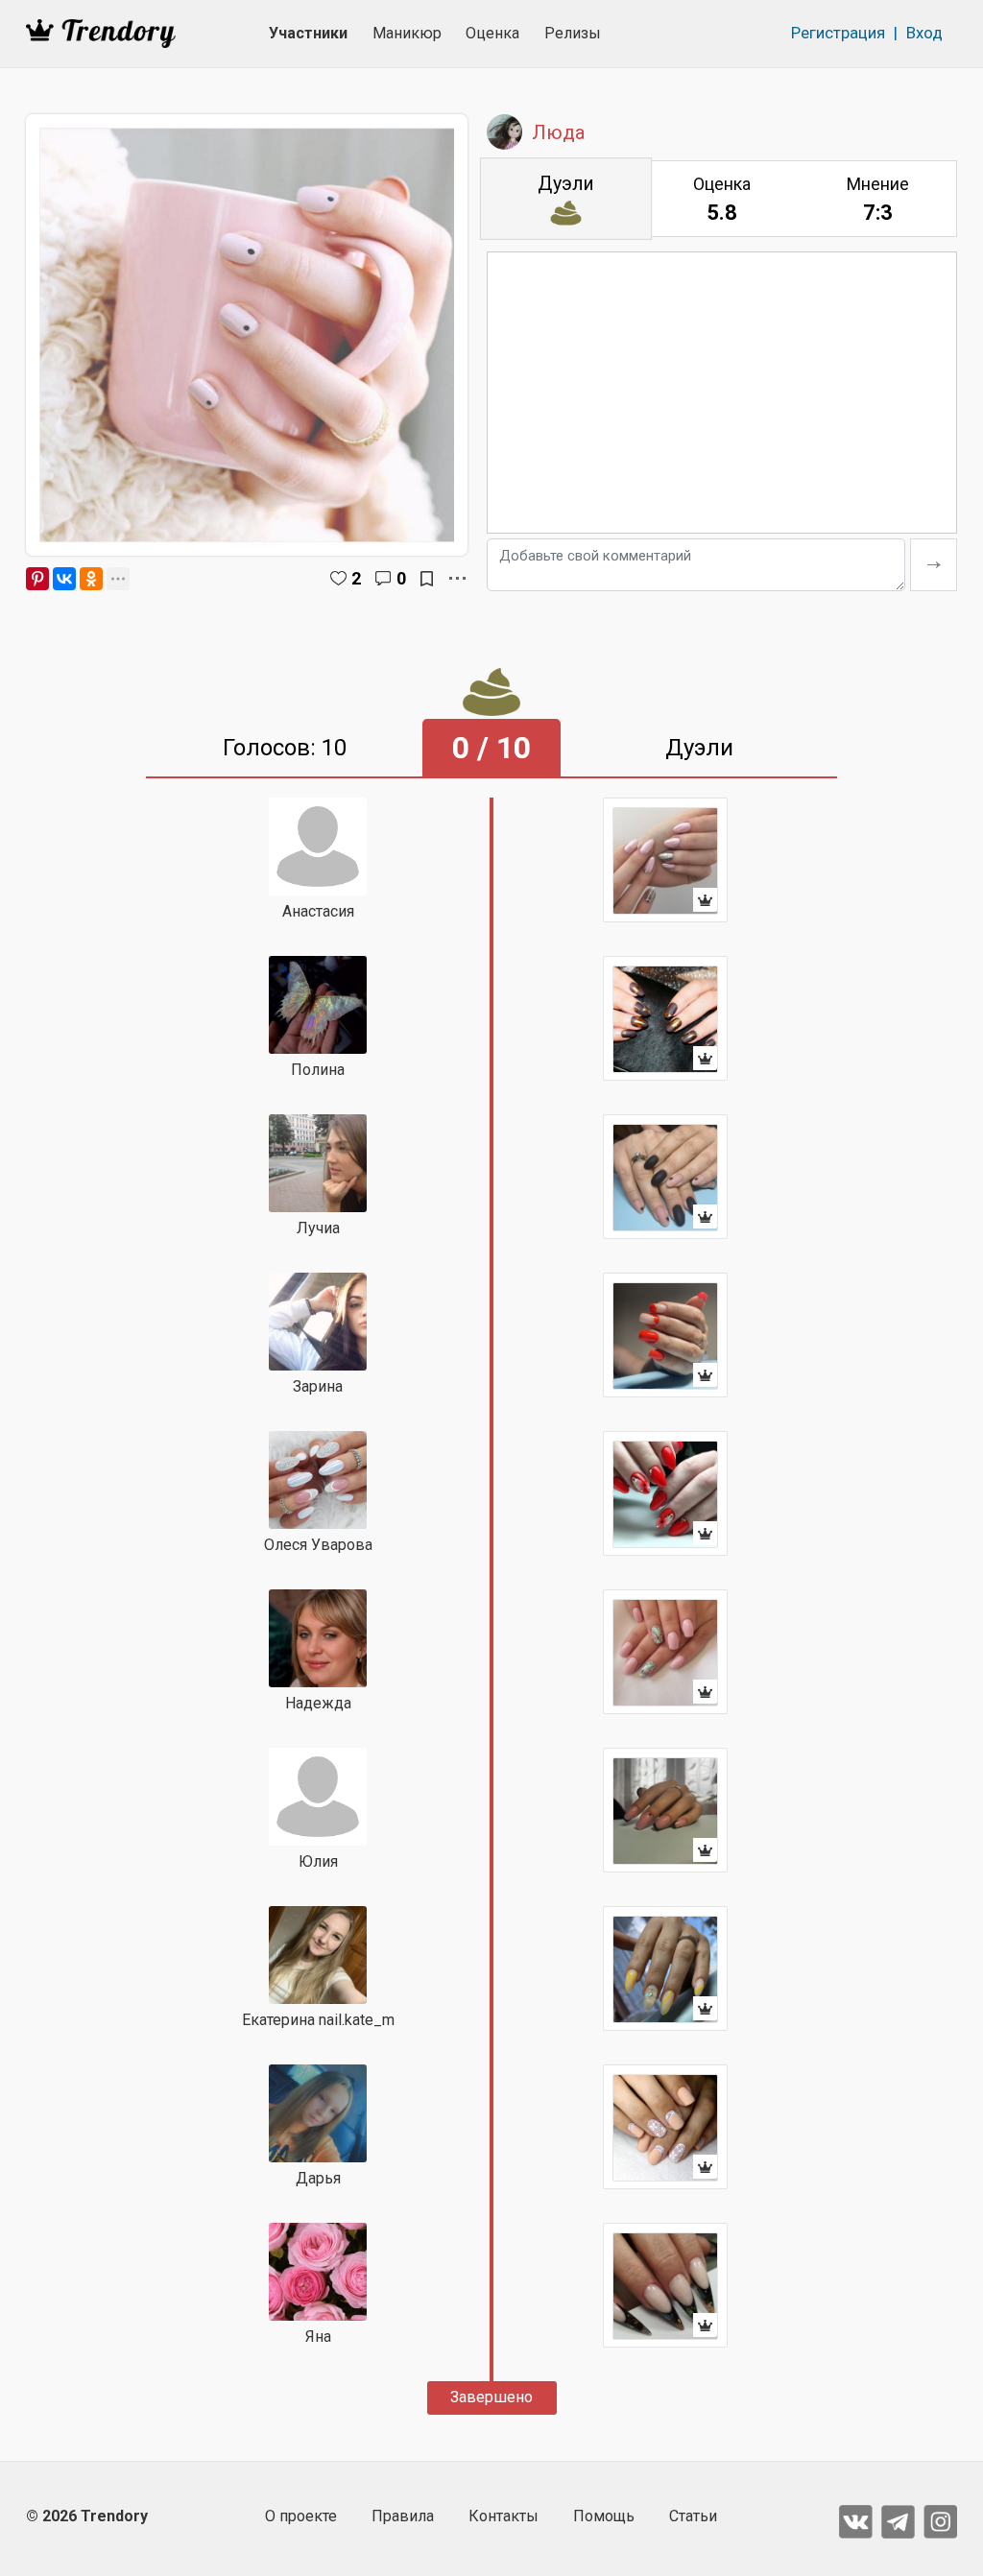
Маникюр (407, 33)
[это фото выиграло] (665, 860)
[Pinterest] (37, 579)
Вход (924, 33)
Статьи (693, 2516)
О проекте (301, 2516)
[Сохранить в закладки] (427, 579)
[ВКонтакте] (64, 579)
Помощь (604, 2516)
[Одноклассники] (91, 579)
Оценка (492, 33)
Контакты (503, 2516)
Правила (403, 2516)
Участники (308, 33)
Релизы (573, 33)
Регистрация (838, 33)
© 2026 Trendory (87, 2516)
